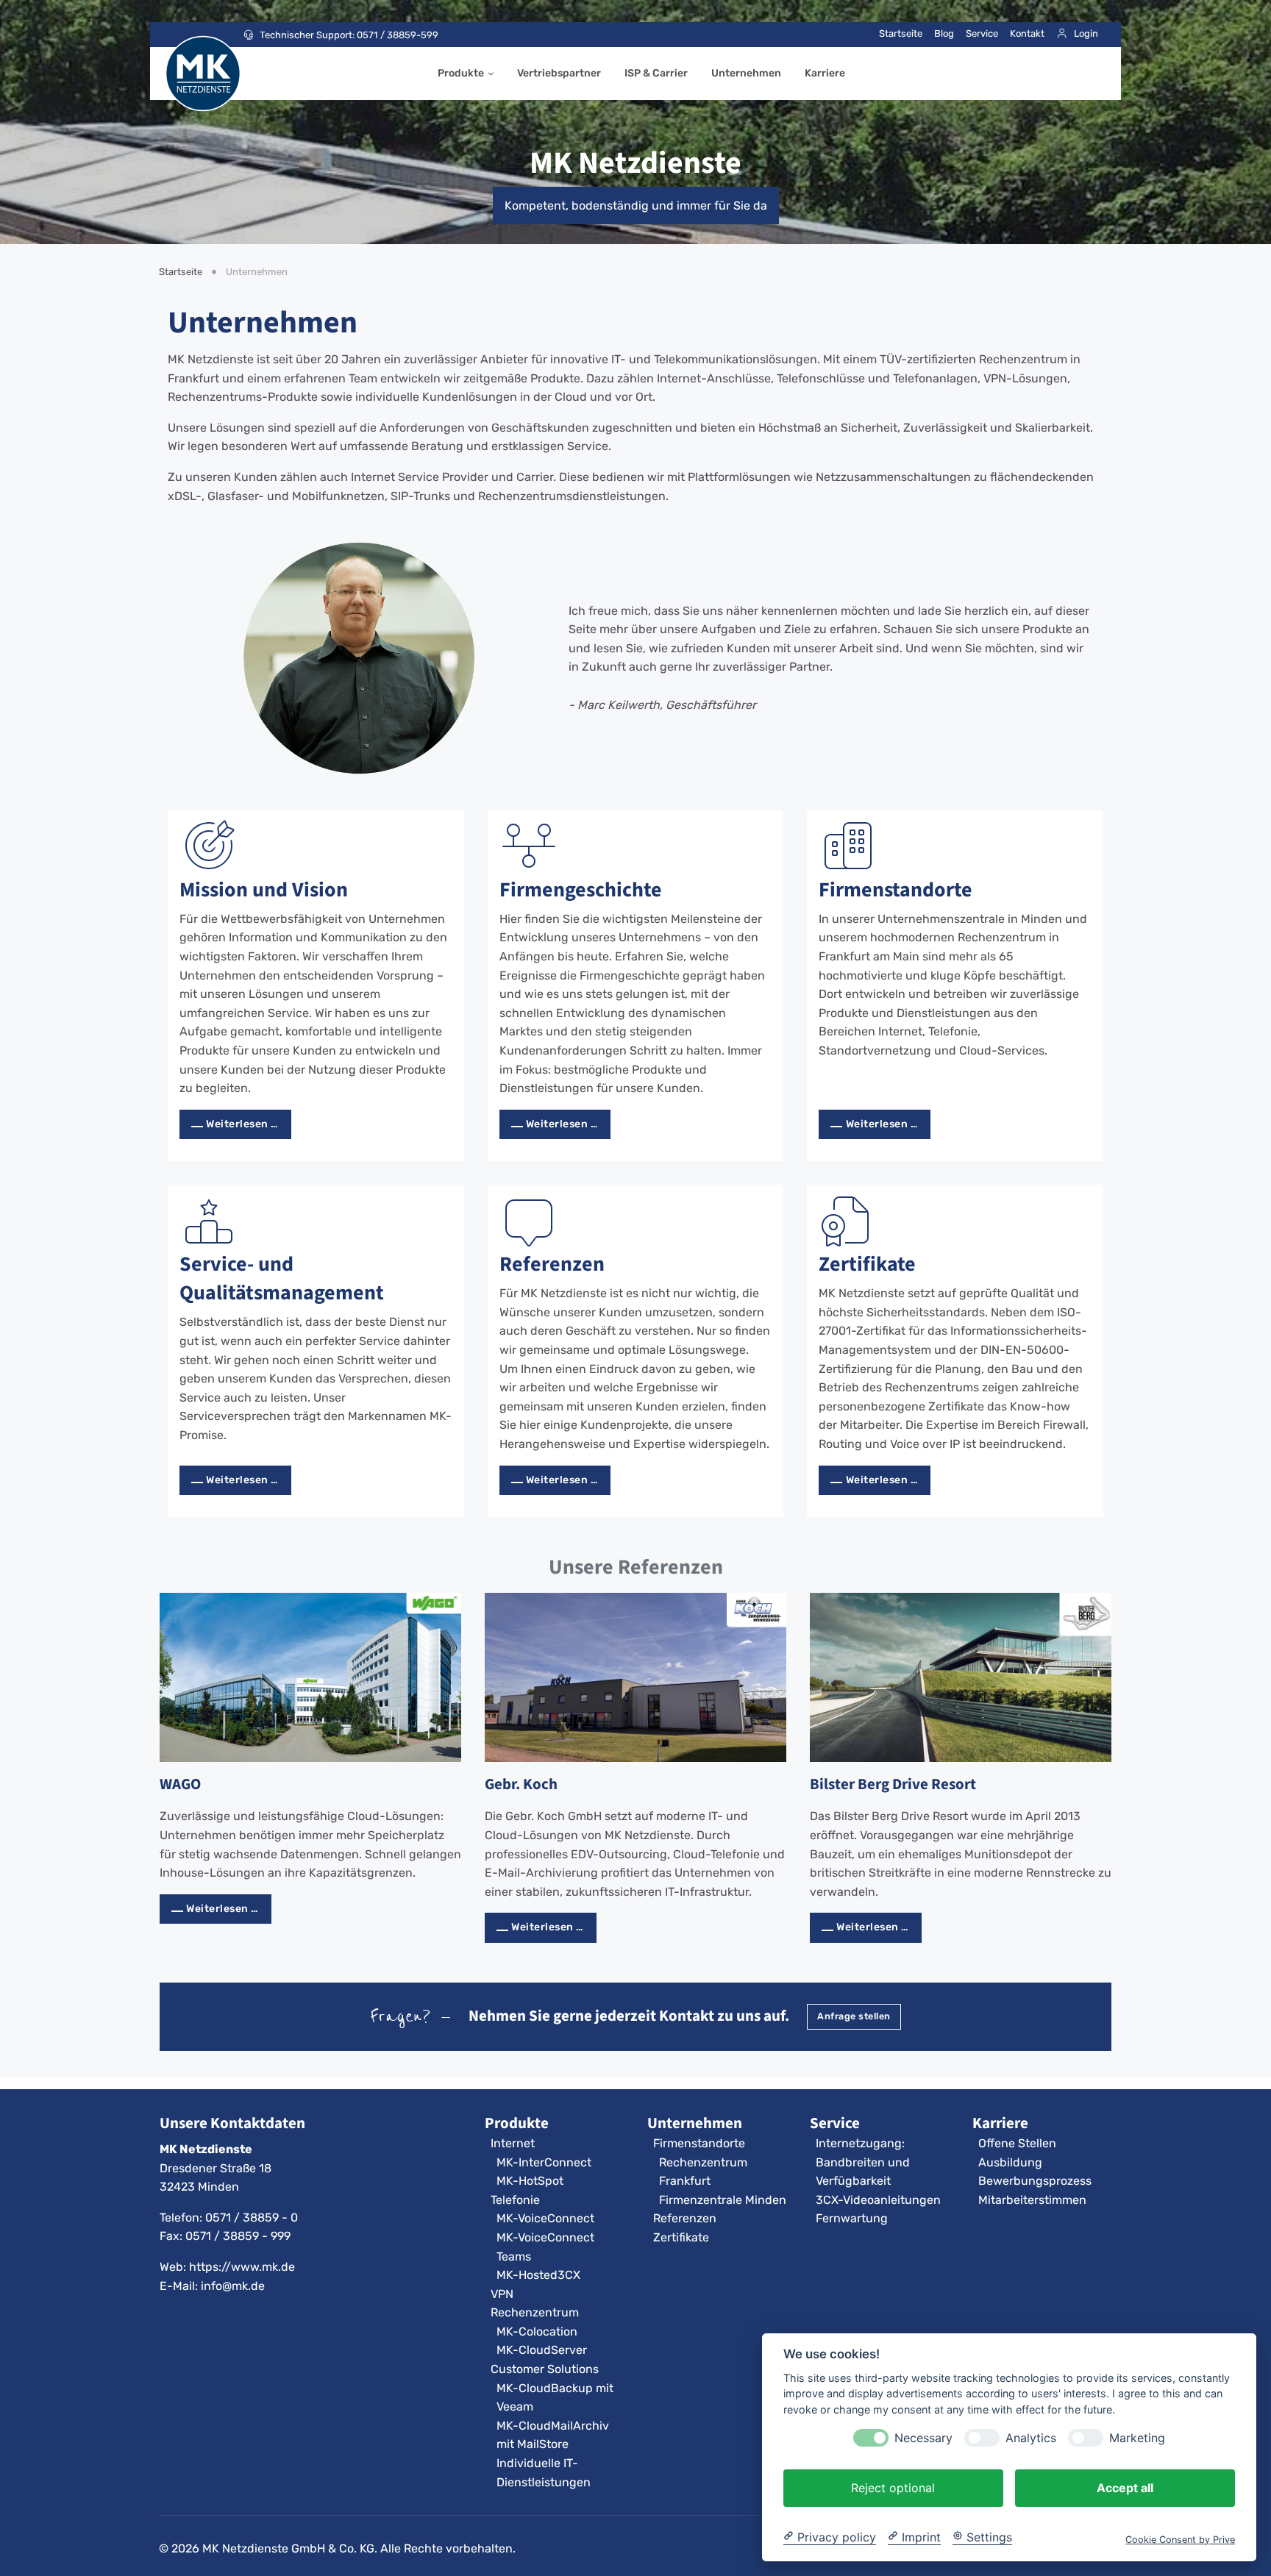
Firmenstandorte (896, 889)
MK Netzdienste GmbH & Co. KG (288, 2548)
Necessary (923, 2437)
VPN (502, 2294)
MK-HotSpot (530, 2181)
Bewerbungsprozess (1035, 2181)
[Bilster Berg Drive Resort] (961, 1677)
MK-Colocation (537, 2331)
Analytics (1031, 2437)
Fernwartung (852, 2218)
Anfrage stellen (854, 2016)
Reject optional (893, 2487)
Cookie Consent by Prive (1180, 2539)
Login (1086, 33)
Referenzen (552, 1264)
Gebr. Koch (521, 1784)
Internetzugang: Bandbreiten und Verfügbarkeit (863, 2162)
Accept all (1125, 2487)
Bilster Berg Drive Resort (893, 1784)
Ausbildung (1010, 2162)
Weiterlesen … (242, 1124)
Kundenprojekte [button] (624, 1425)
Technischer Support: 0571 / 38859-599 (349, 35)
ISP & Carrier (656, 73)
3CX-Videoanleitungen (878, 2200)
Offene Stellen (1017, 2143)
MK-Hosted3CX (538, 2275)
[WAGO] (310, 1677)
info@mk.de (233, 2286)
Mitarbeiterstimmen (1032, 2200)
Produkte (461, 73)
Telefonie (515, 2200)
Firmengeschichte (581, 889)
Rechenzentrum (535, 2312)
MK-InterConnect (544, 2162)
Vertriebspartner (559, 73)
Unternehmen (746, 73)
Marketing (1137, 2437)
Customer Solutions (545, 2369)
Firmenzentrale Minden (723, 2200)
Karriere (825, 73)
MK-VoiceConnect (545, 2218)
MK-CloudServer (542, 2350)
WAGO (180, 1784)
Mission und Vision (264, 889)
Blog (944, 33)
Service (982, 33)
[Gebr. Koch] (635, 1677)
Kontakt (1027, 33)
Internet (513, 2143)
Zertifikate (867, 1264)
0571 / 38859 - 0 (252, 2218)
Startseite (901, 33)
